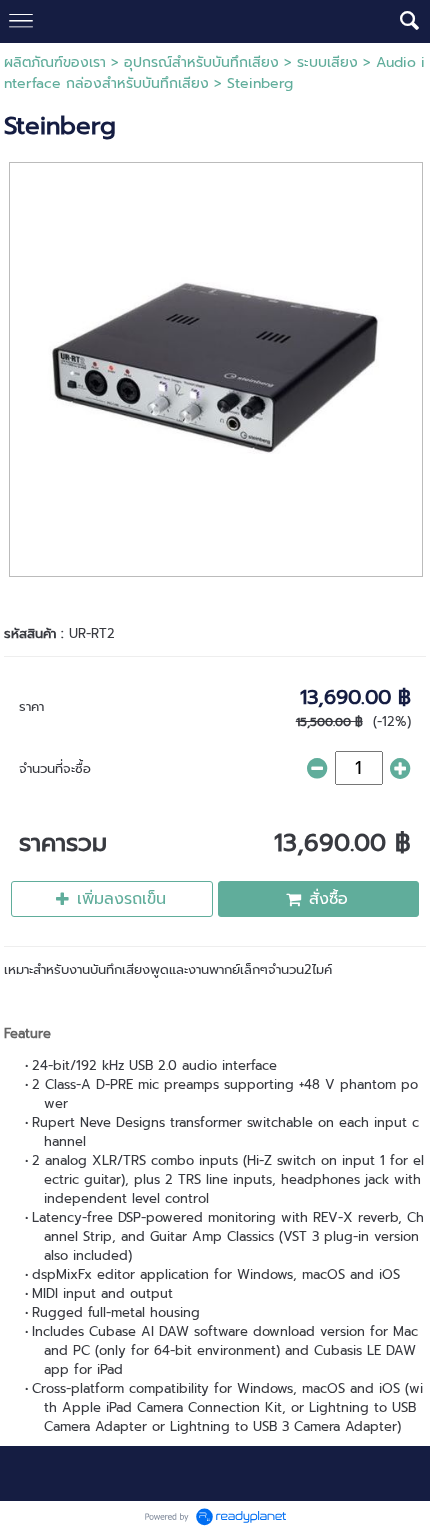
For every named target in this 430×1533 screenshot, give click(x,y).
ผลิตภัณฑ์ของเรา (55, 62)
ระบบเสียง (327, 62)
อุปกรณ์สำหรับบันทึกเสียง (201, 62)
